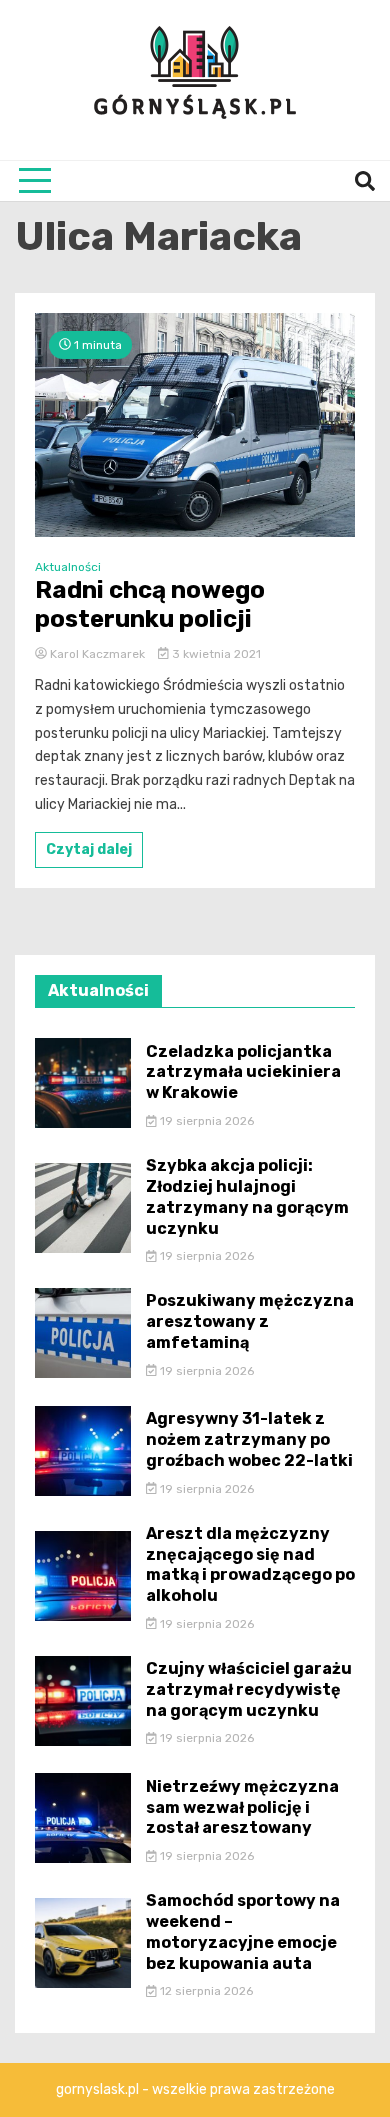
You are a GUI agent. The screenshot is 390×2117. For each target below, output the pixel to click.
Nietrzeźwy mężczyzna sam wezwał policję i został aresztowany (242, 1807)
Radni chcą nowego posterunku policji (150, 604)
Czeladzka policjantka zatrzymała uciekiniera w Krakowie (243, 1072)
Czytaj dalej (89, 849)
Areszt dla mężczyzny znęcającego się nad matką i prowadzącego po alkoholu (250, 1564)
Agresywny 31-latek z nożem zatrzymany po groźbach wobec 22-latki (249, 1439)
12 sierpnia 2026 (205, 1991)
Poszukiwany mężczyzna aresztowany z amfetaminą (250, 1321)
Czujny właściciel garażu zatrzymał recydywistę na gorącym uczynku (249, 1689)
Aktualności (68, 567)
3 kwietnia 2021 (215, 654)
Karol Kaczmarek (97, 654)
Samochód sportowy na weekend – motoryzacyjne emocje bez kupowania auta (243, 1931)
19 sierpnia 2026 (205, 1121)
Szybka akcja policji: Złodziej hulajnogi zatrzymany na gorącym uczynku (247, 1196)
